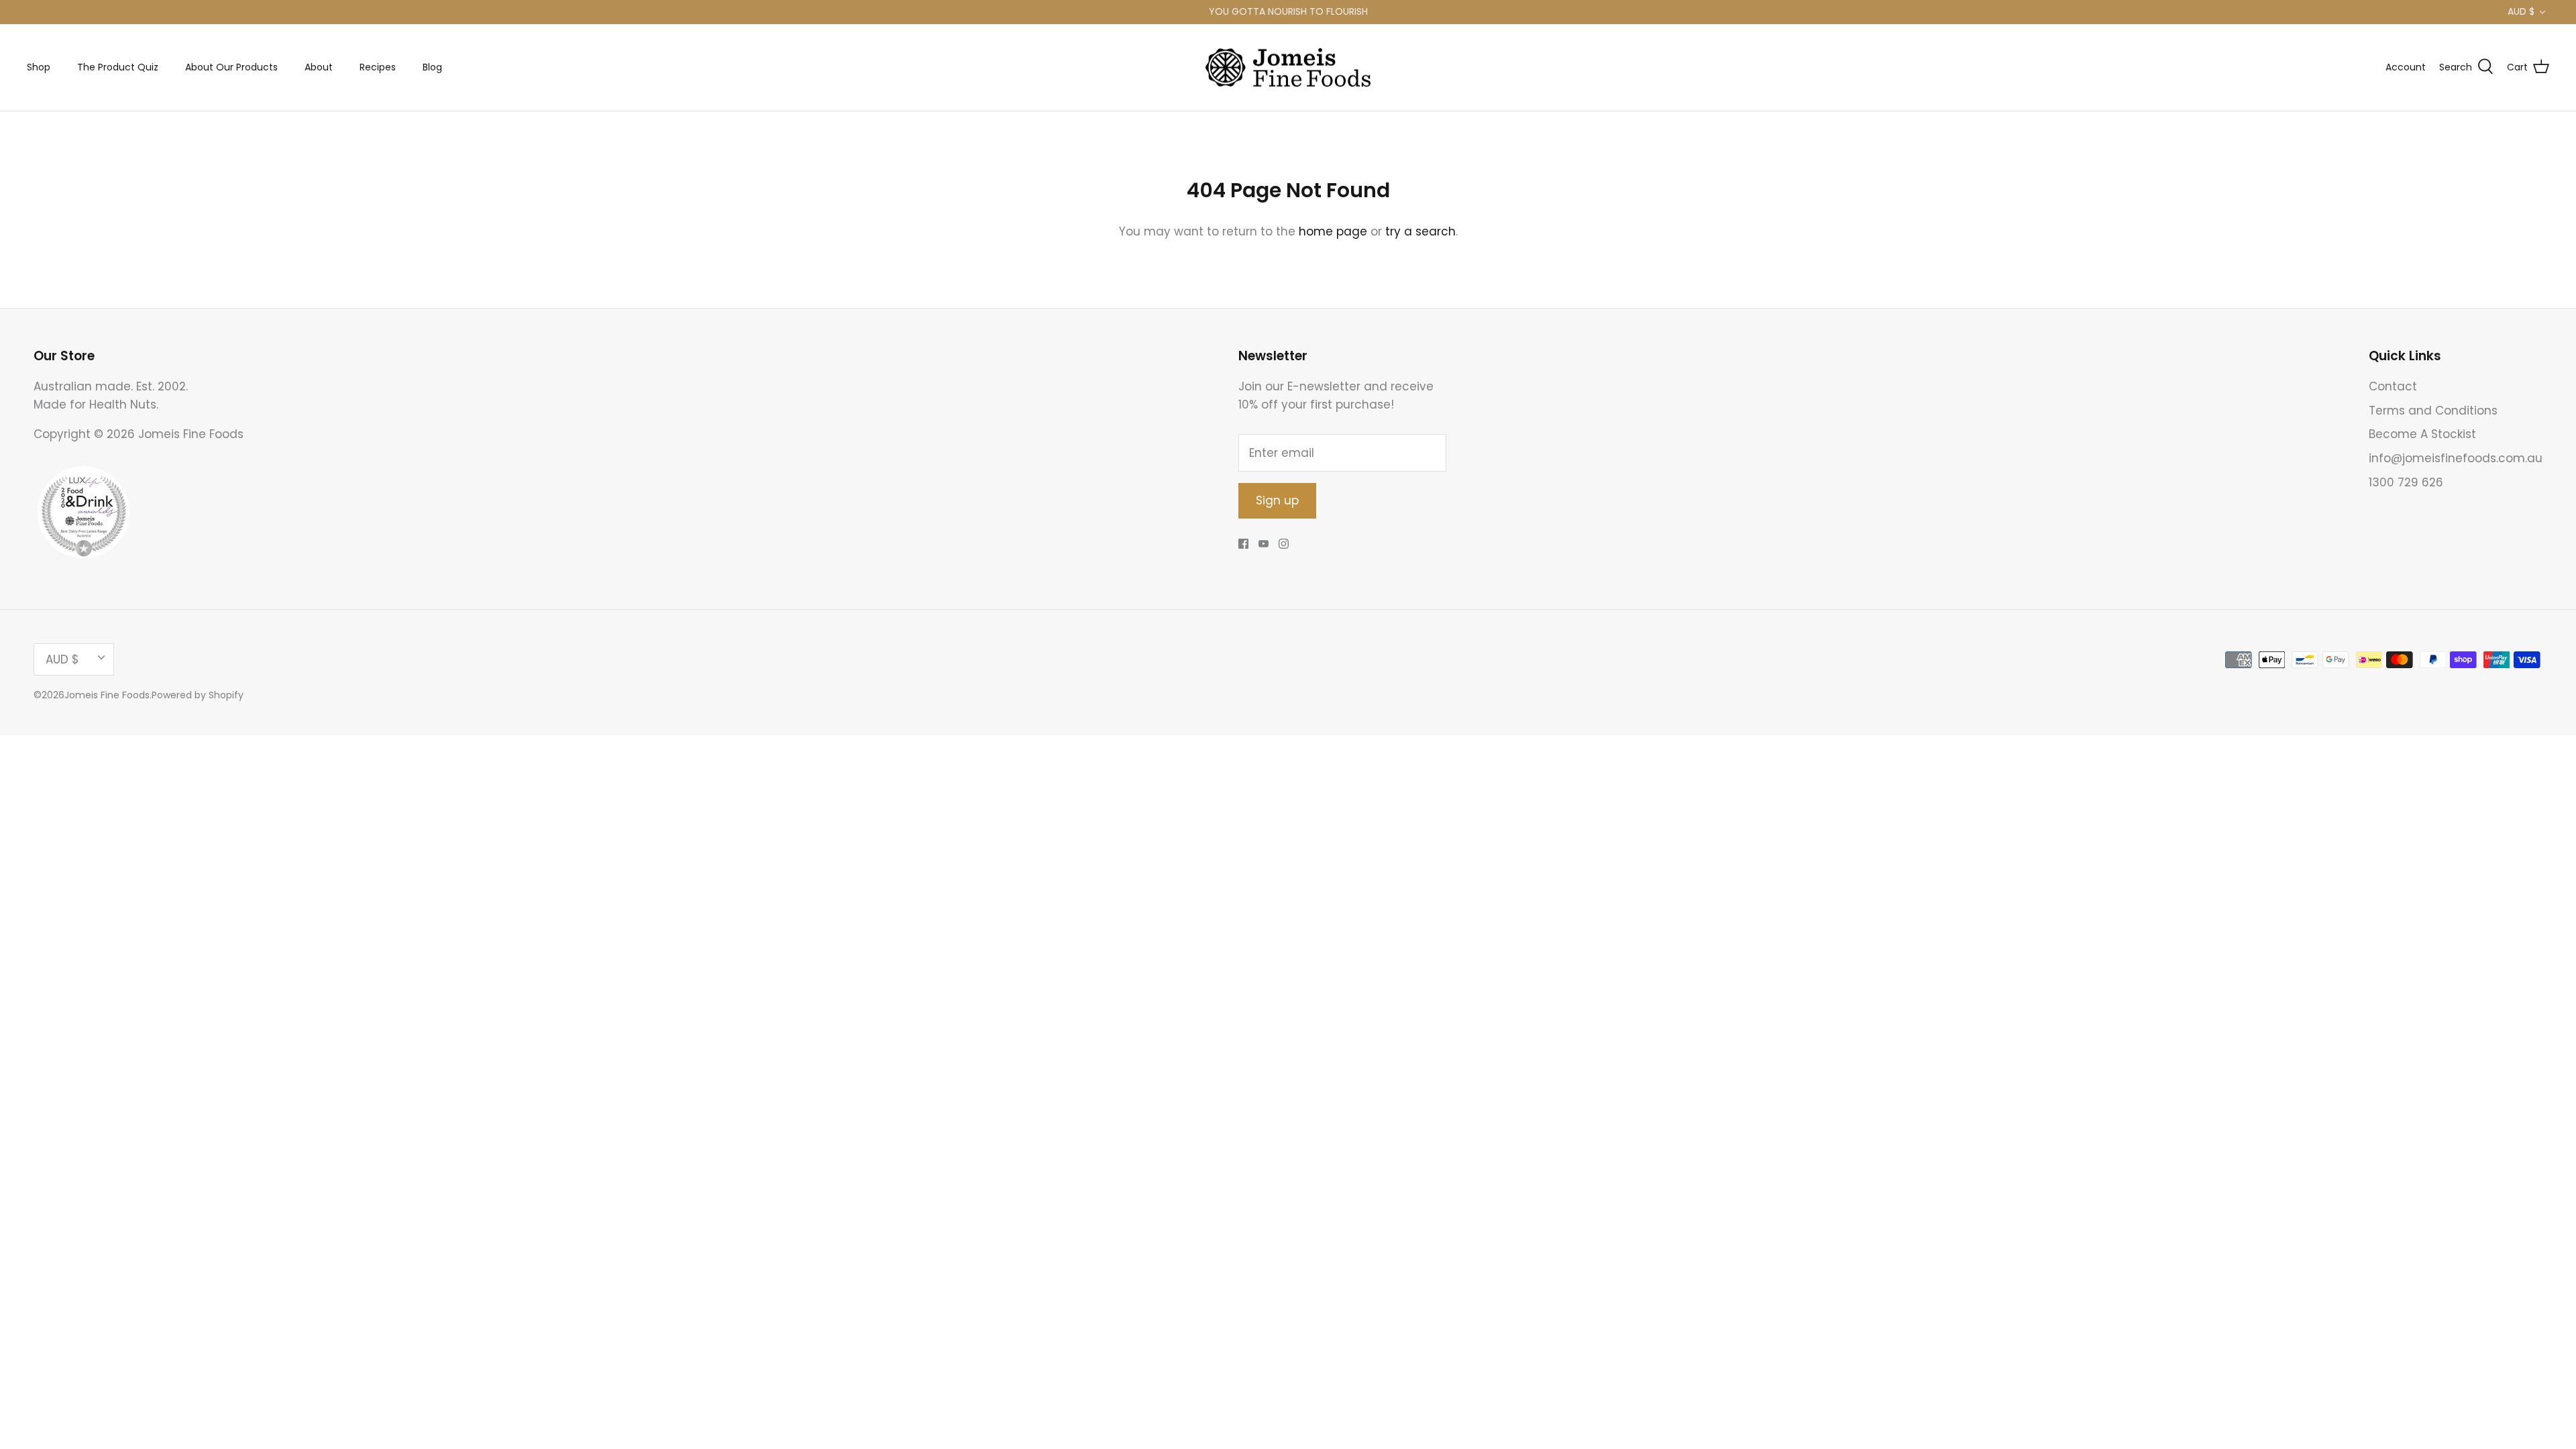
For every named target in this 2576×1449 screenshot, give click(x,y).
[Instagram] (1284, 544)
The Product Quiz (118, 67)
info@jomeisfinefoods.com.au (2456, 458)
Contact (2393, 386)
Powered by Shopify (198, 695)
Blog (432, 67)
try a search (1420, 231)
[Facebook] (1243, 544)
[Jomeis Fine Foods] (1288, 68)
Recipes (378, 67)
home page (1333, 231)
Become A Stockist (2422, 434)
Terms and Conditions (2433, 411)
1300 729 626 (2406, 482)
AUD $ (2521, 11)
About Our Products (231, 67)
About (319, 67)
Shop (39, 67)
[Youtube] (1264, 544)
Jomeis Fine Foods (107, 695)
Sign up (1277, 500)
